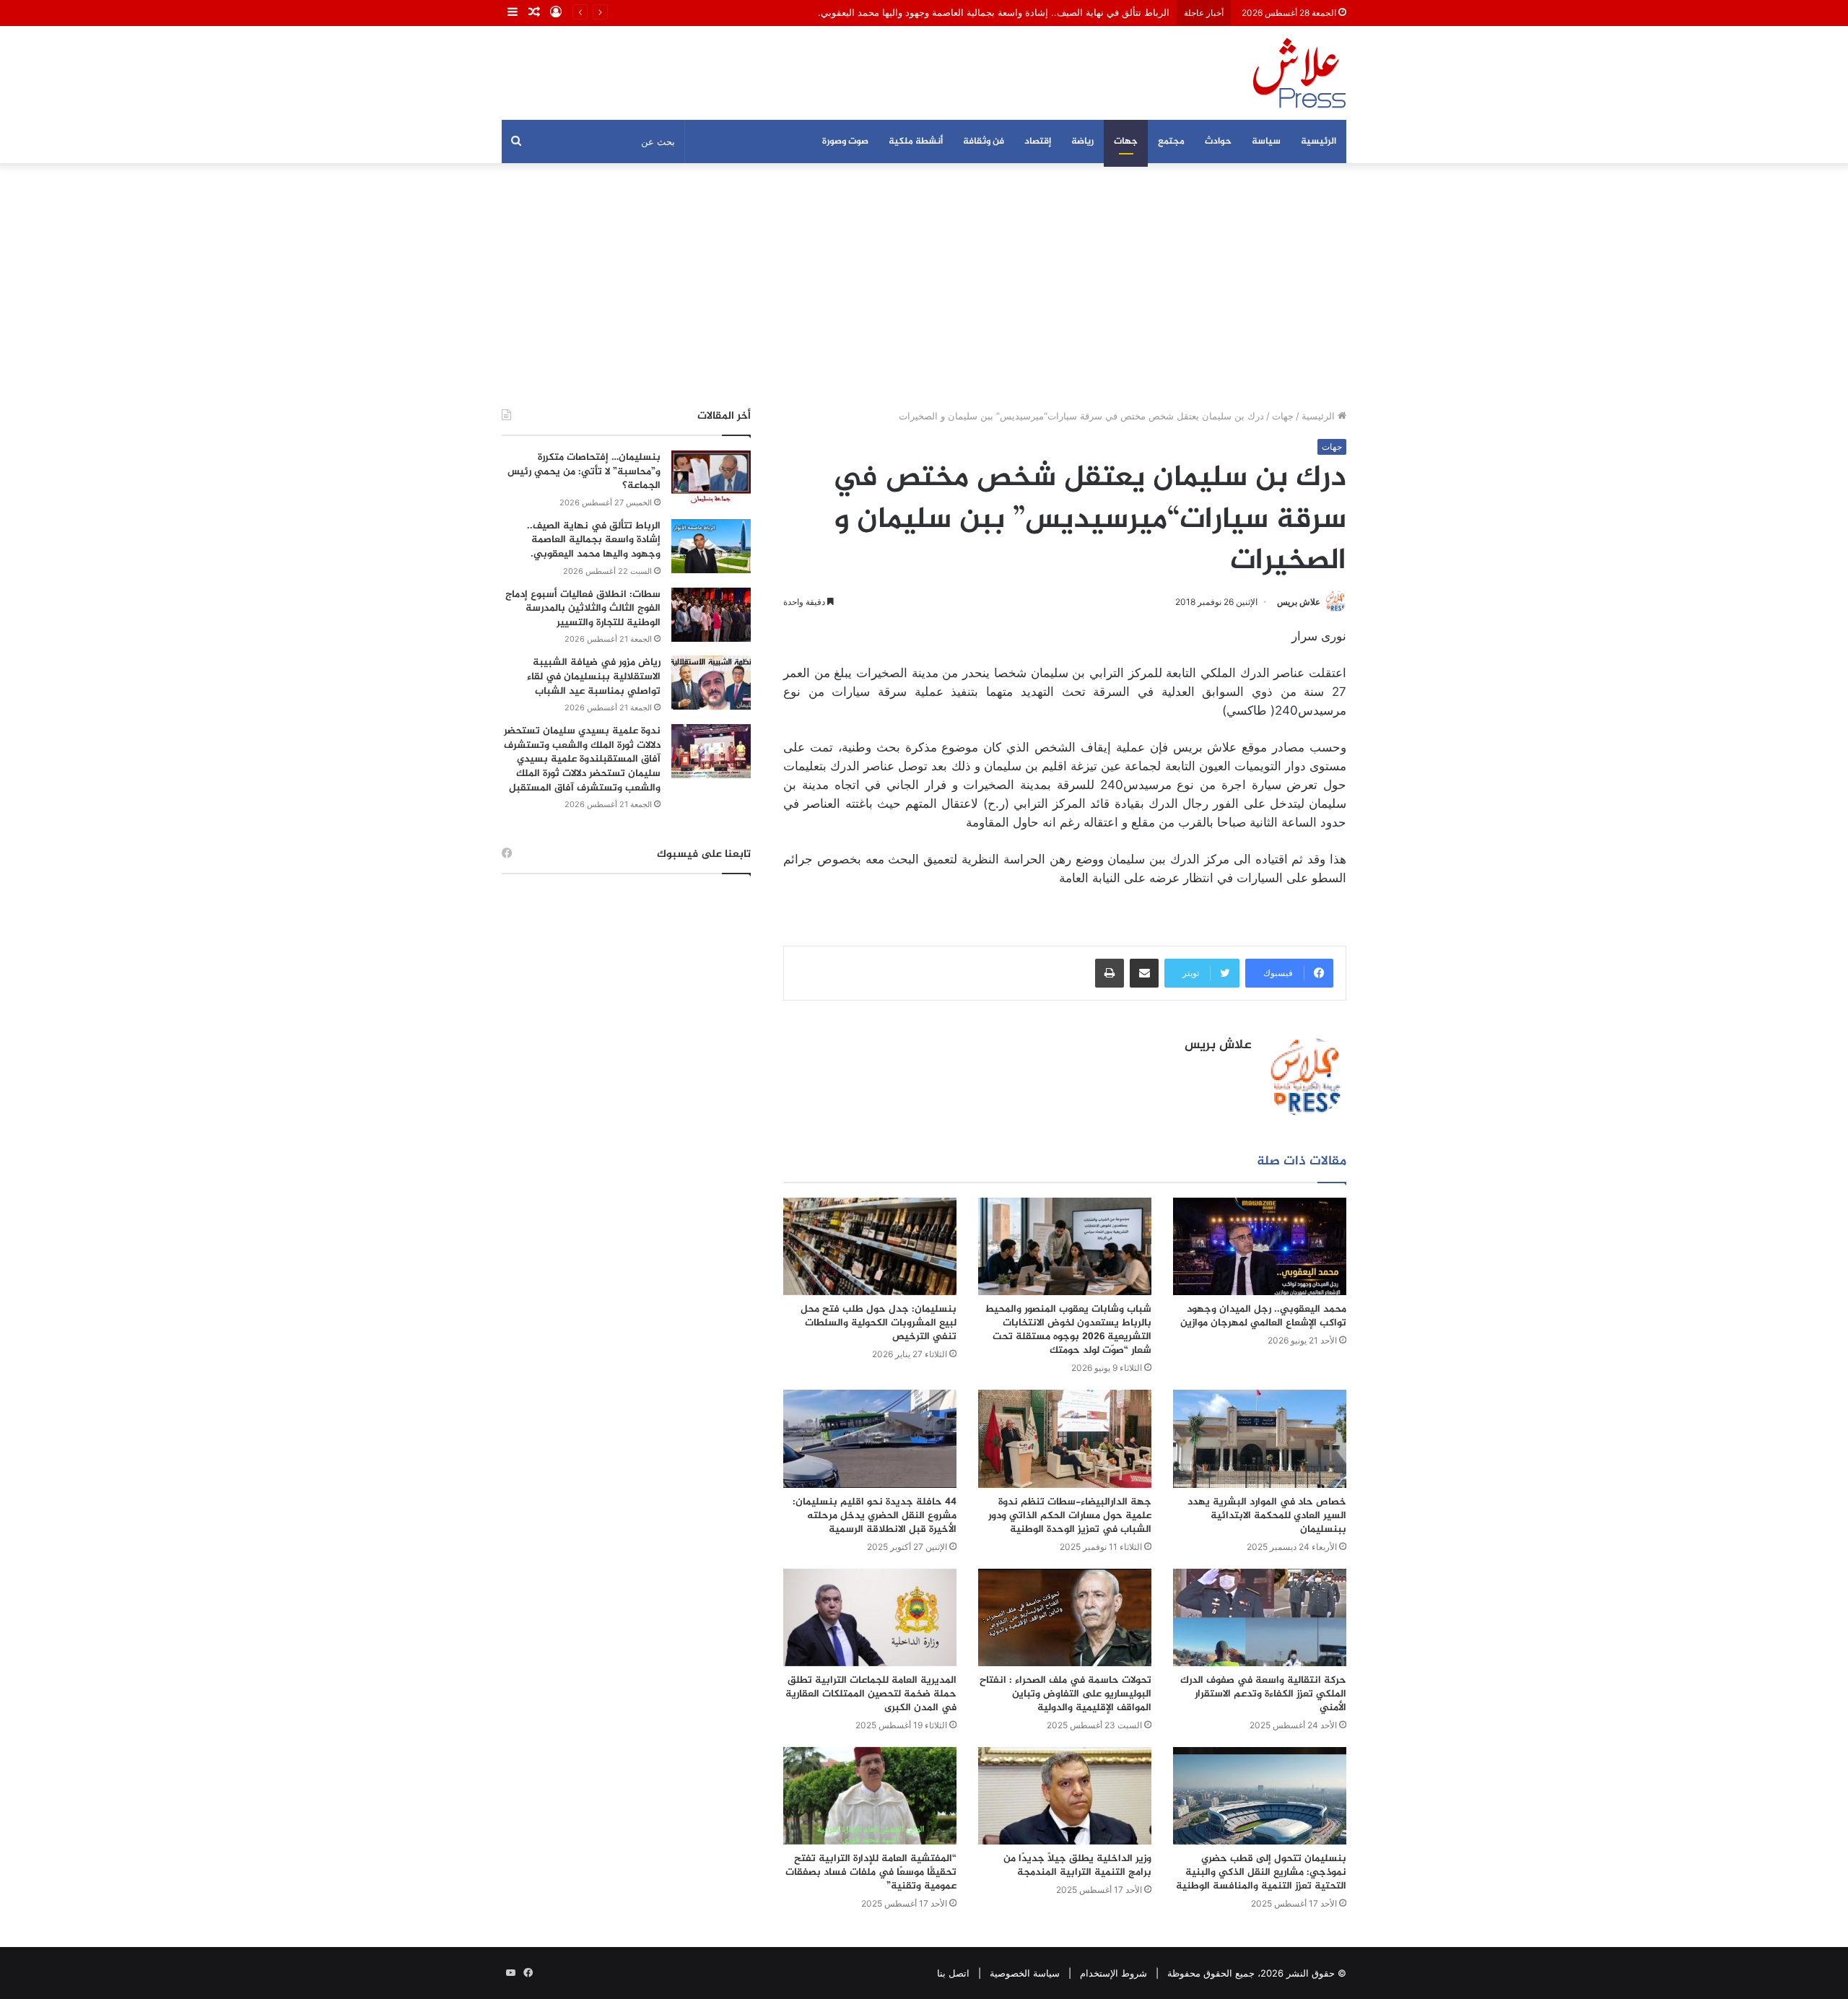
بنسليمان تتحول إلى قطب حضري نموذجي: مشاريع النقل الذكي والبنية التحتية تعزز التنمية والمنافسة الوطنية (1261, 1872)
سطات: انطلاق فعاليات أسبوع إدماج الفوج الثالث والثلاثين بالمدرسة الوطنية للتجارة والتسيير (583, 609)
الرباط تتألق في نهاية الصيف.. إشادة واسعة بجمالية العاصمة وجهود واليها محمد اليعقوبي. (994, 12)
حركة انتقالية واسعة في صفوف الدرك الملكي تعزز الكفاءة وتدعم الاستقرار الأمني (1263, 1694)
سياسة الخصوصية (1025, 1973)
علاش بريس (1299, 602)
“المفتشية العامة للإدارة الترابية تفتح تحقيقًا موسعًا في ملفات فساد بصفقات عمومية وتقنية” (871, 1872)
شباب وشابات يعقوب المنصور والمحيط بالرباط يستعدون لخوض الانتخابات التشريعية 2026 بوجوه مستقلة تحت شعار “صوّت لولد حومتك (1068, 1330)
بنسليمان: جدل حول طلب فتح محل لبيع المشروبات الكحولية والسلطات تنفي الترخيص (879, 1323)
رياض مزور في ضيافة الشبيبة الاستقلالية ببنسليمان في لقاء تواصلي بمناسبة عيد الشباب (594, 676)
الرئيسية (1319, 141)
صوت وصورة (845, 141)
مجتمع (1171, 141)
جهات (1126, 141)
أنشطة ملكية (916, 141)
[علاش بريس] (1299, 73)
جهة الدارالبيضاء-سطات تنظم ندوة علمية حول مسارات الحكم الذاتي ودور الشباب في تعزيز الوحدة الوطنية (1070, 1516)
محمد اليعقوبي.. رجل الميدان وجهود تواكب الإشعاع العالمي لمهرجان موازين (1263, 1316)
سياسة (1266, 141)
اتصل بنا (953, 1973)
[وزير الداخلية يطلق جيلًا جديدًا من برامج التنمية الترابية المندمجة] (1065, 1796)
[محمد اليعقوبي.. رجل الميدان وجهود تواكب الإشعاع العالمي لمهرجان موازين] (1260, 1246)
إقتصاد (1038, 141)
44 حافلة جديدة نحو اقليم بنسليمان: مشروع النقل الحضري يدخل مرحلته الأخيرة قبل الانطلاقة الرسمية (875, 1516)
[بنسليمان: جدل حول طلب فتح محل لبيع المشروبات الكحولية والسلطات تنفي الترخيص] (870, 1246)
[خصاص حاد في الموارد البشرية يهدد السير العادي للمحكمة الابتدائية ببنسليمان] (1260, 1438)
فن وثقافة (984, 141)
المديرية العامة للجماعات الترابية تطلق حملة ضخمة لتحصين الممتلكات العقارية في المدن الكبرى (871, 1694)
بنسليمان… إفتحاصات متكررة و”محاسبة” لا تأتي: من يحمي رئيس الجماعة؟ (584, 471)
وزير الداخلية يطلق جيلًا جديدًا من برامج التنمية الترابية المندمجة (1077, 1865)
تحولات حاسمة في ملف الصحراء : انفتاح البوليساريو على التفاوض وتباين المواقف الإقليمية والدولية (1065, 1694)
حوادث (1218, 141)
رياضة (1082, 141)
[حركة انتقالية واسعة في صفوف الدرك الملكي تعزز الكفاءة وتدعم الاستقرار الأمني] (1260, 1617)
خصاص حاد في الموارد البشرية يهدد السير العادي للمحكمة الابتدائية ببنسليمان (1267, 1516)
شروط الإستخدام (1113, 1973)
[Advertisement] (924, 286)
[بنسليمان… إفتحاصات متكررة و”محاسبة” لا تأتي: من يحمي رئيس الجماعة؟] (711, 478)
